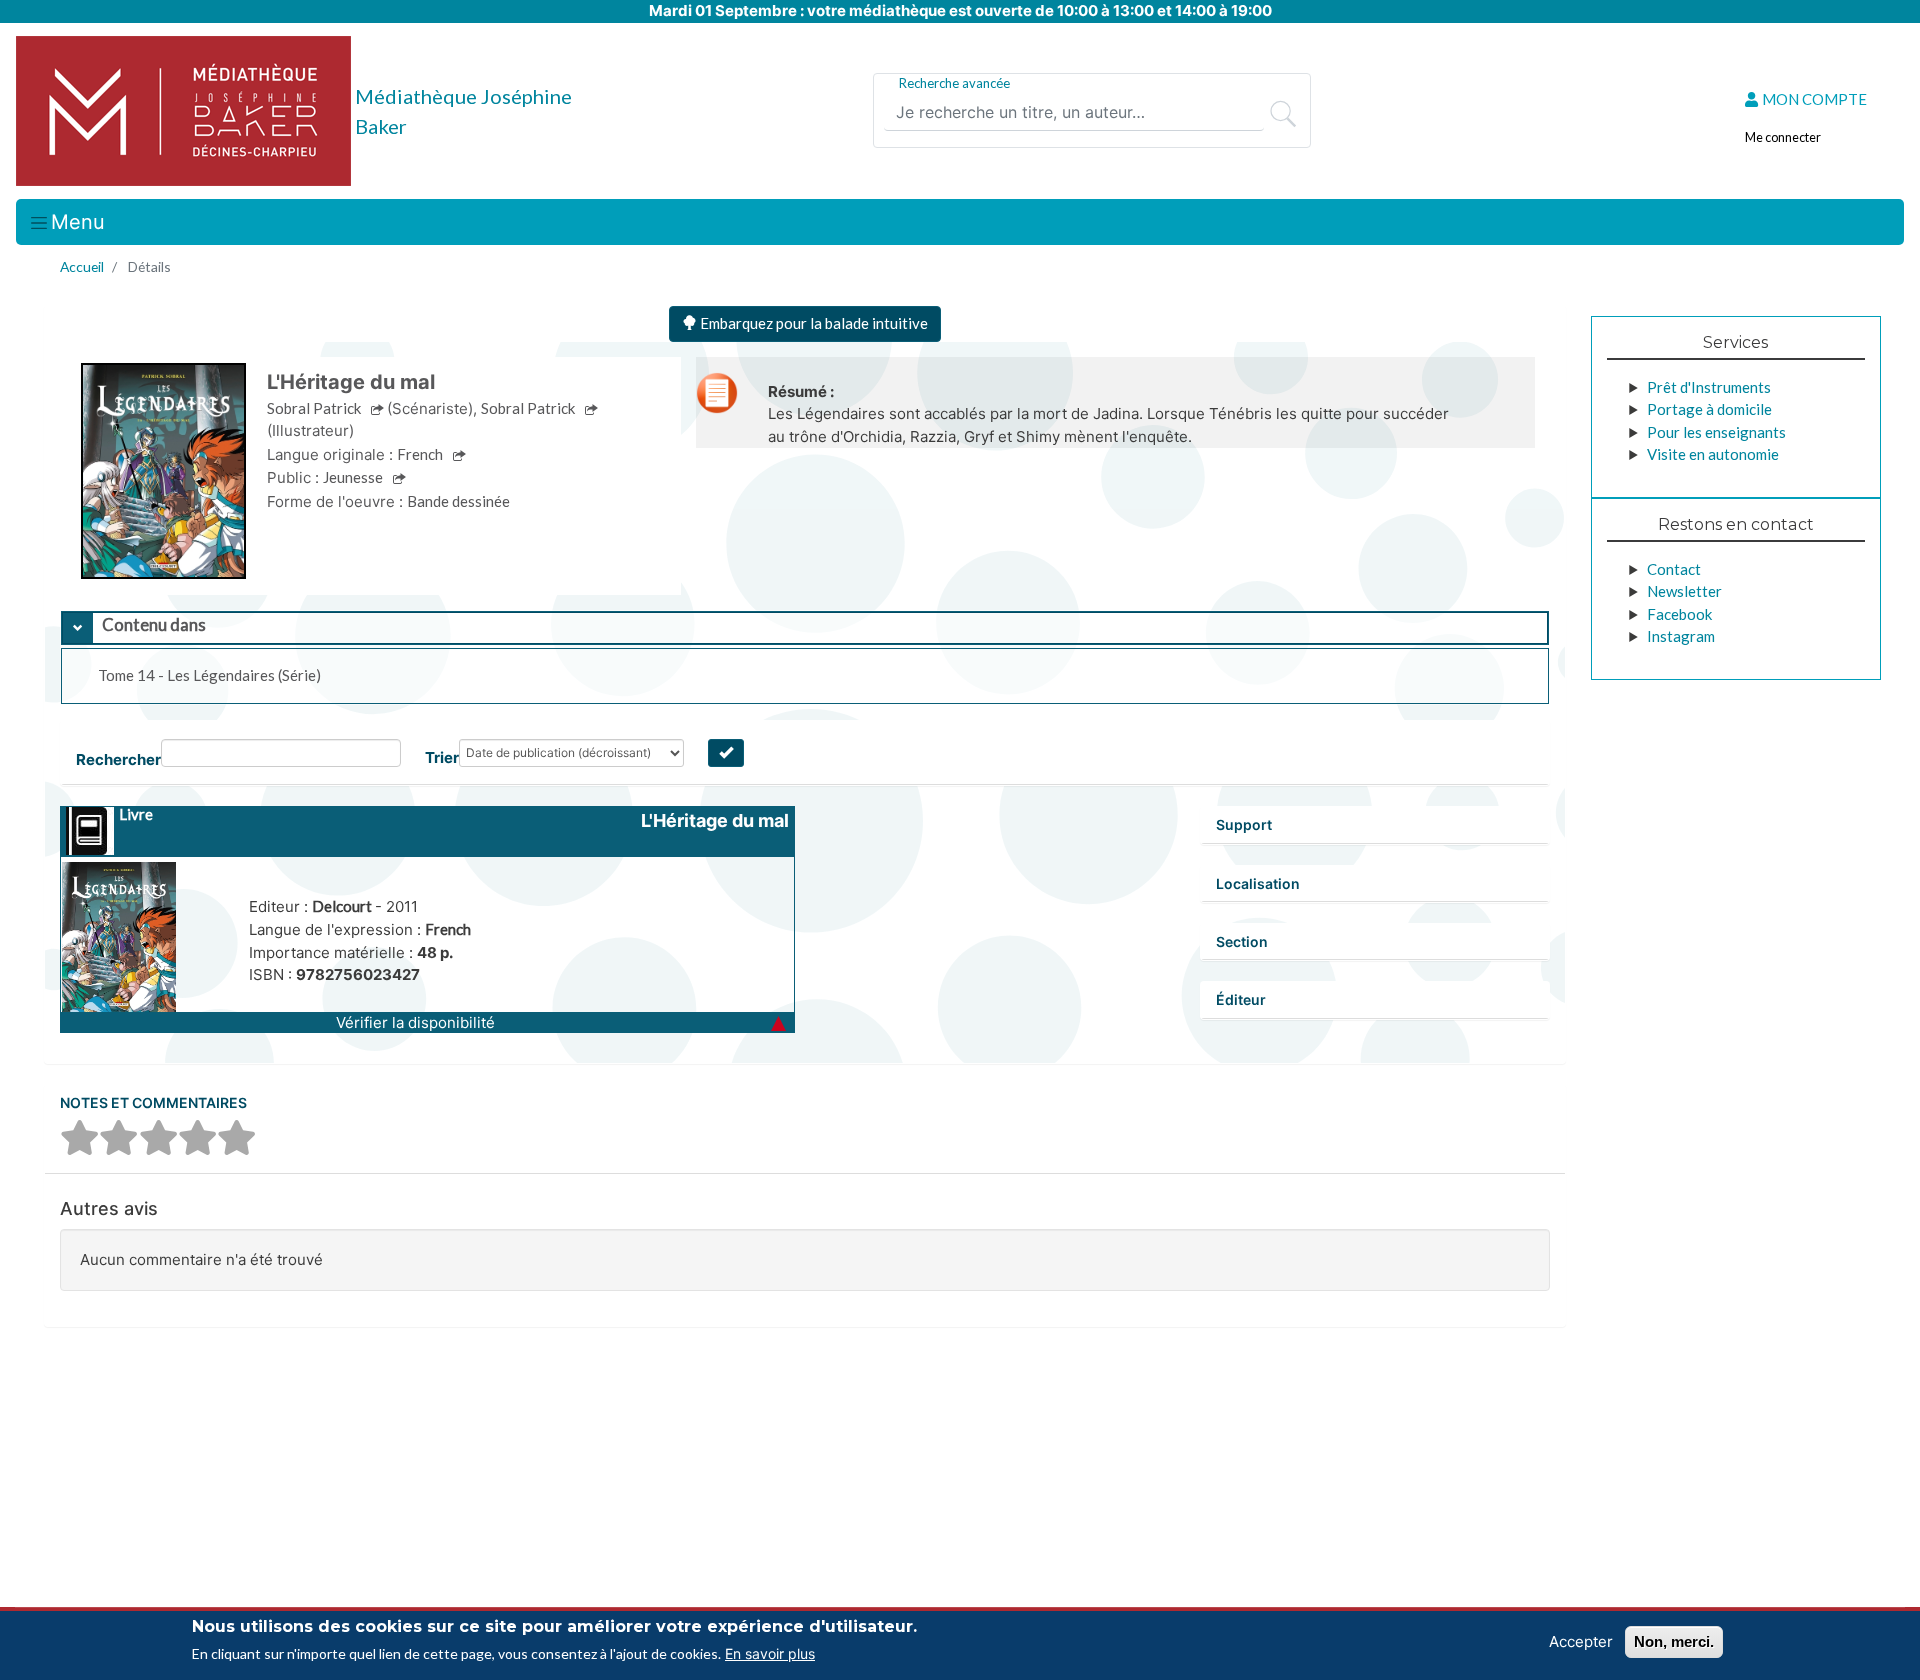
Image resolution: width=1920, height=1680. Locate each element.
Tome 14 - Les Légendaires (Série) (209, 675)
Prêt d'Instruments (1709, 387)
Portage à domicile (1709, 409)
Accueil (82, 266)
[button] (427, 1022)
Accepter (1581, 1641)
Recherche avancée (954, 83)
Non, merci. (1674, 1641)
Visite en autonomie (1713, 454)
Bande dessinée (458, 501)
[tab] (805, 628)
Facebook (1679, 614)
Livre (136, 814)
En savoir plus (770, 1653)
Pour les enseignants (1716, 432)
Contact (1674, 569)
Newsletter (1684, 591)
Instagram (1681, 636)
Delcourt (343, 906)
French (448, 929)
